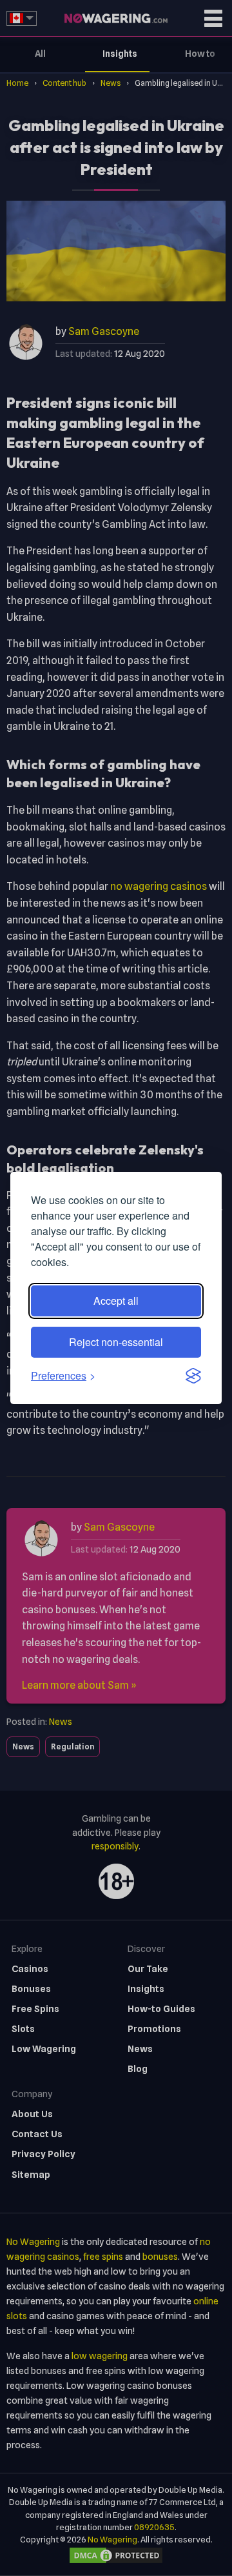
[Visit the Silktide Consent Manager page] (193, 1376)
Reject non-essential (116, 1342)
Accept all (116, 1301)
